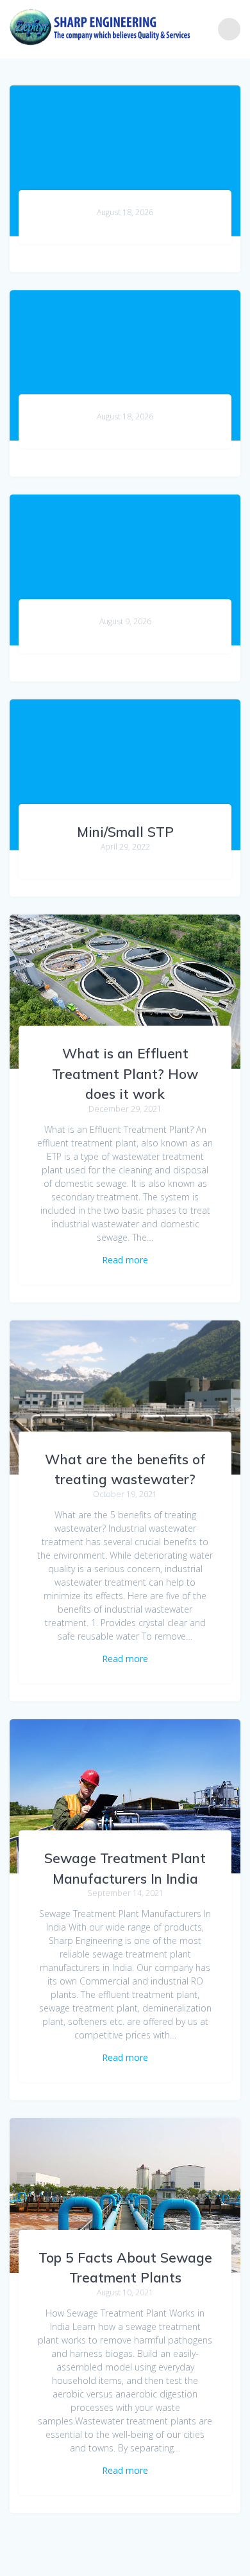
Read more (125, 1260)
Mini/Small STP (125, 832)
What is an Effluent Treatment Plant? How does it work (125, 1073)
